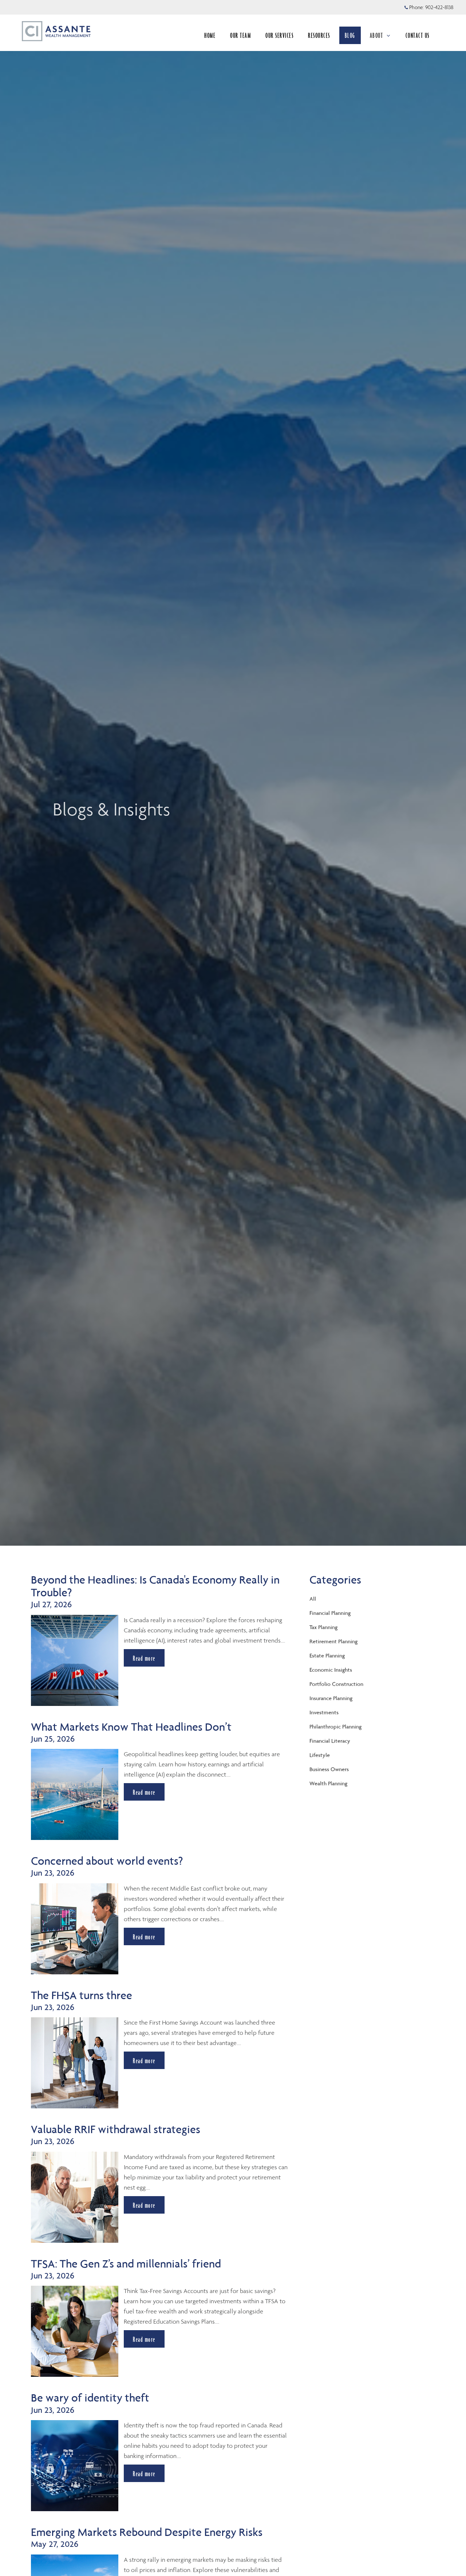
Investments (324, 1712)
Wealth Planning (328, 1783)
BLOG (350, 35)
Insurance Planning (331, 1698)
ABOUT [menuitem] (380, 38)
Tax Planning (323, 1627)
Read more (144, 1658)
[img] (233, 773)
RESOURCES (319, 35)
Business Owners (329, 1769)
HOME (210, 35)
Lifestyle (320, 1755)
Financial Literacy (330, 1741)
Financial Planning (330, 1613)
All (313, 1599)
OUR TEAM (240, 35)
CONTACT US (418, 35)
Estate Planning (327, 1655)
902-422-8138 (439, 7)
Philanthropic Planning (335, 1726)
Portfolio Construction (336, 1684)
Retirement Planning (333, 1641)
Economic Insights (331, 1670)
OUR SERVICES (279, 35)
